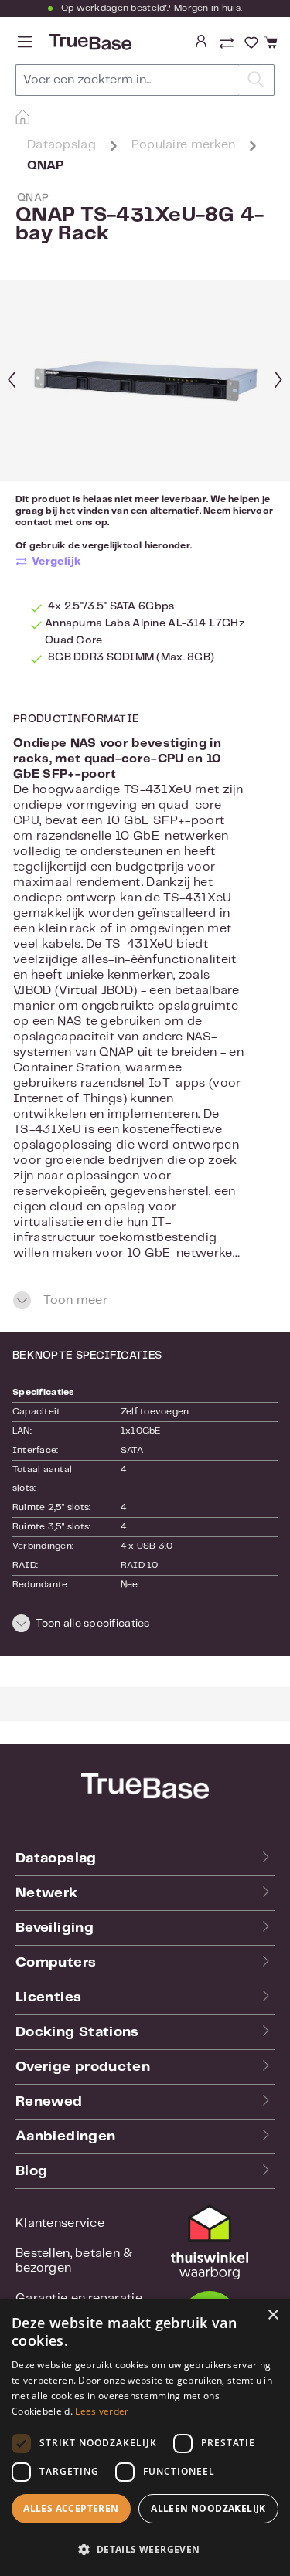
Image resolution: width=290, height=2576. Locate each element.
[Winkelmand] (269, 43)
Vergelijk (57, 562)
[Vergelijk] (228, 45)
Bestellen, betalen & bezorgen (74, 2261)
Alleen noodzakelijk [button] (208, 2508)
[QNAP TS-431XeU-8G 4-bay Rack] (145, 381)
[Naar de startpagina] (89, 42)
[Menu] (25, 42)
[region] (145, 381)
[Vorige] (12, 381)
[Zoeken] (256, 80)
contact (34, 523)
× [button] (273, 2315)
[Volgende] (278, 381)
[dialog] (145, 2437)
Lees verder (102, 2411)
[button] (145, 1626)
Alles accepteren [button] (71, 2508)
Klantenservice (60, 2223)
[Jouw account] (201, 42)
